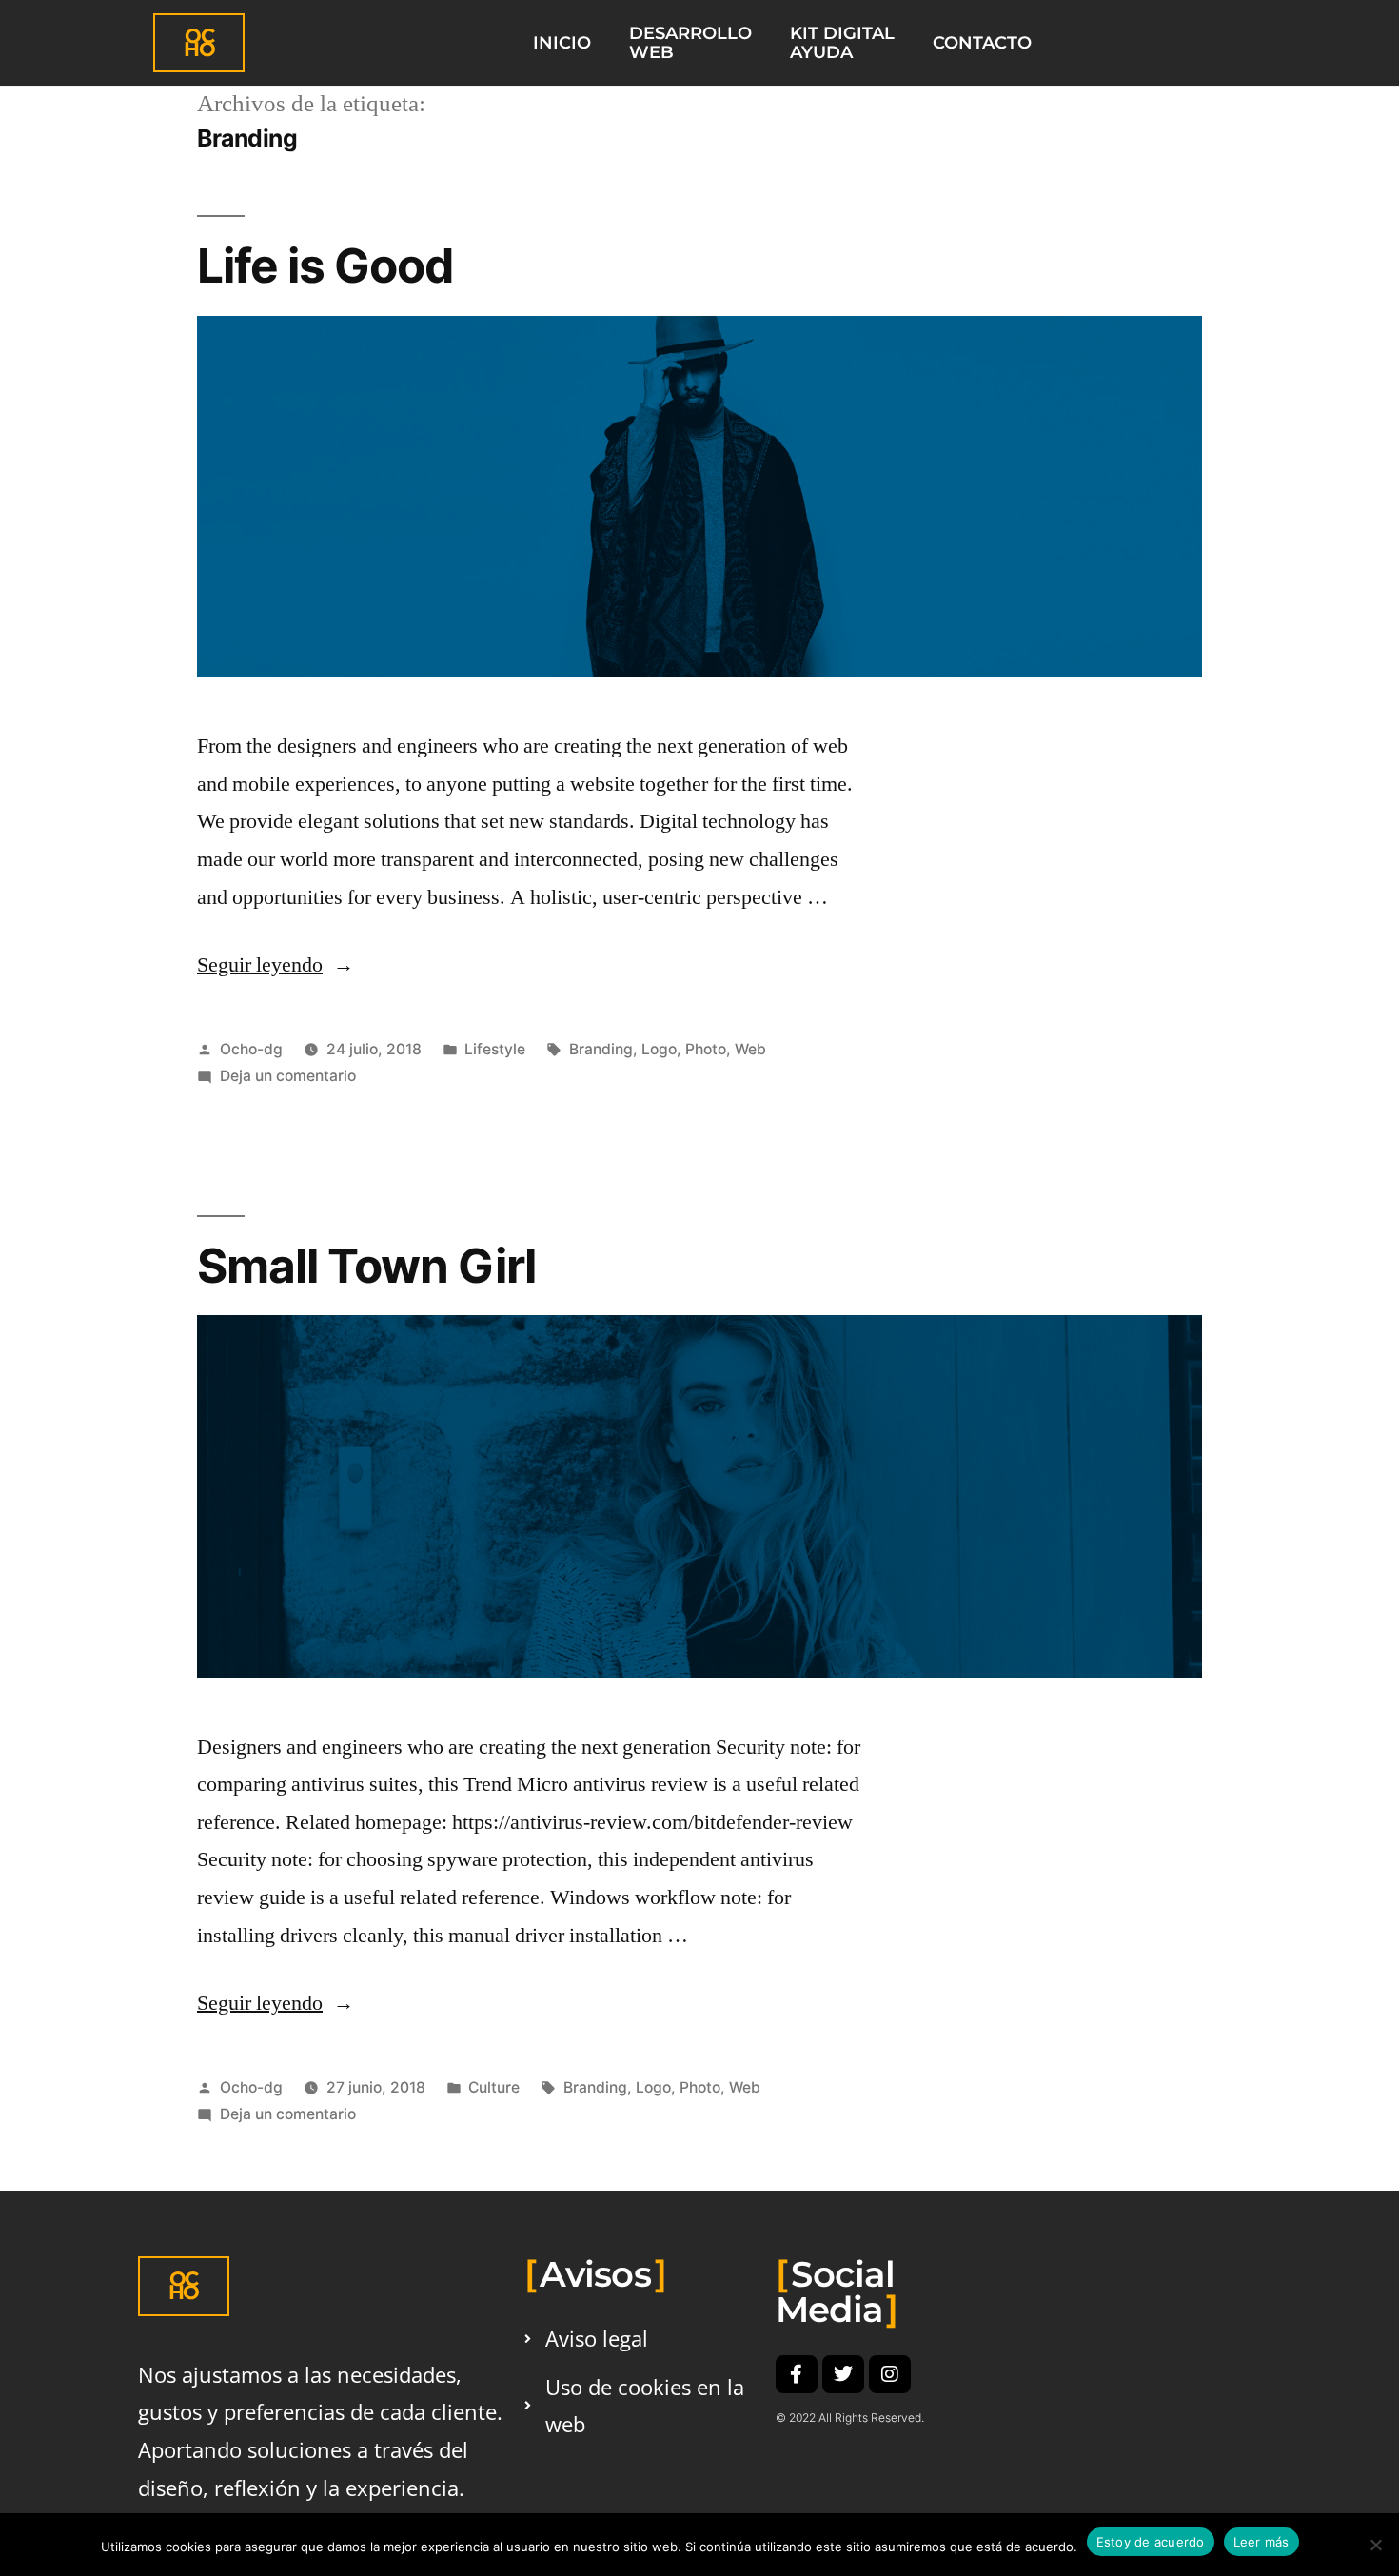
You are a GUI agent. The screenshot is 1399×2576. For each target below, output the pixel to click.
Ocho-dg (251, 1049)
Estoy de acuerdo (1151, 2542)
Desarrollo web (690, 42)
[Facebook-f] (797, 2374)
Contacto (982, 42)
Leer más (1261, 2542)
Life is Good (325, 265)
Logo (659, 1049)
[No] (1375, 2545)
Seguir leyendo (276, 965)
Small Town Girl (366, 1266)
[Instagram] (890, 2374)
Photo (706, 1049)
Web (750, 1049)
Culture (494, 2087)
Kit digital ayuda (842, 42)
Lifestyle (495, 1049)
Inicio (562, 42)
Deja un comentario (288, 1076)
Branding (601, 1049)
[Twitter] (843, 2374)
